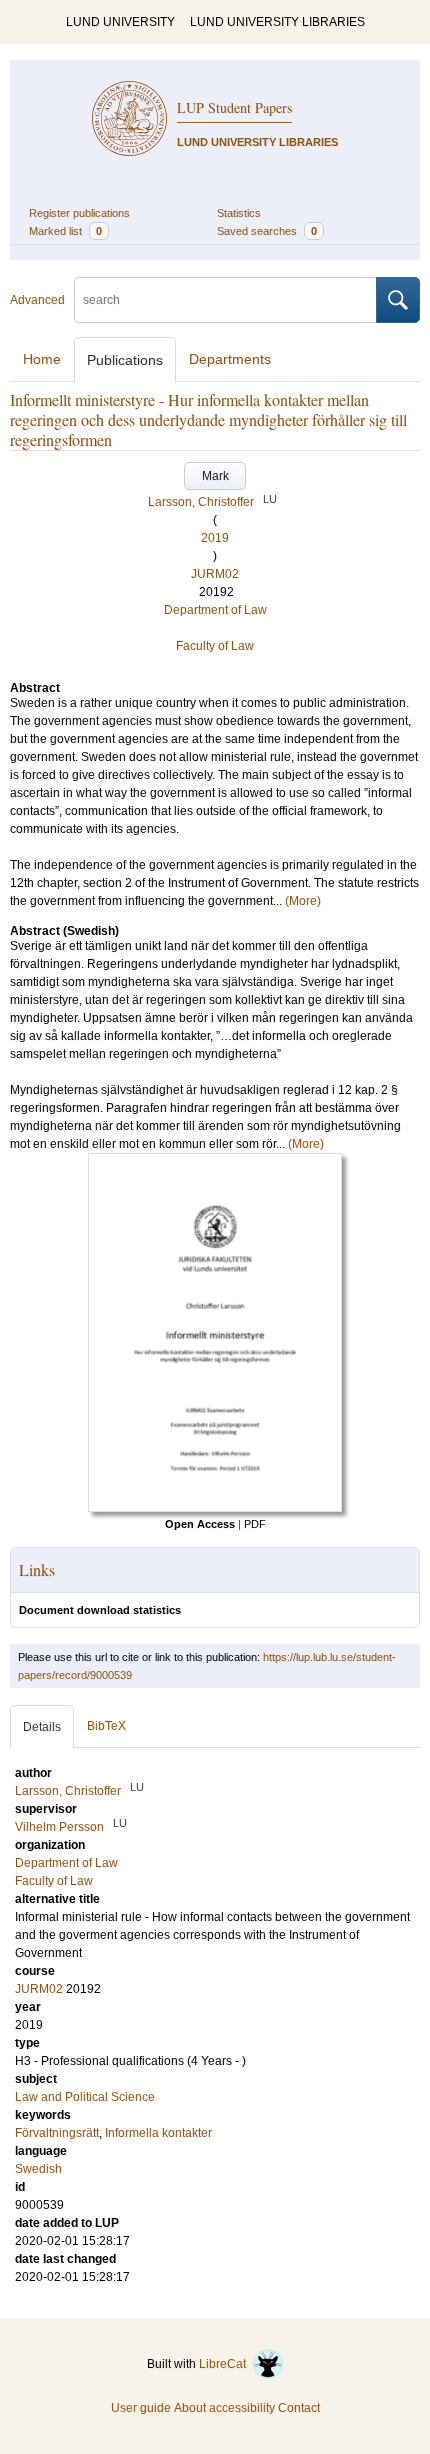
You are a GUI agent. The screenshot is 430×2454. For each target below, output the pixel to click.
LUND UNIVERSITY (120, 22)
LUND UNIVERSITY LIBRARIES (277, 22)
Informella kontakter (158, 2133)
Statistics (239, 213)
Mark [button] (215, 476)
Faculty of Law (215, 646)
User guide (141, 2408)
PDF (255, 1524)
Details (42, 1727)
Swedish (38, 2169)
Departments (230, 359)
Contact (299, 2408)
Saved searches (267, 231)
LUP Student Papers (234, 107)
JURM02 (215, 574)
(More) (303, 901)
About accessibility (224, 2408)
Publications (125, 360)
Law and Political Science (85, 2097)
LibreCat (225, 2364)
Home (42, 359)
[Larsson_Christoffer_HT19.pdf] (215, 1508)
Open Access (200, 1524)
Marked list (65, 231)
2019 (215, 538)
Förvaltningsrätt (57, 2133)
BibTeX (106, 1726)
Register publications (79, 213)
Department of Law (215, 610)
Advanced (37, 300)
